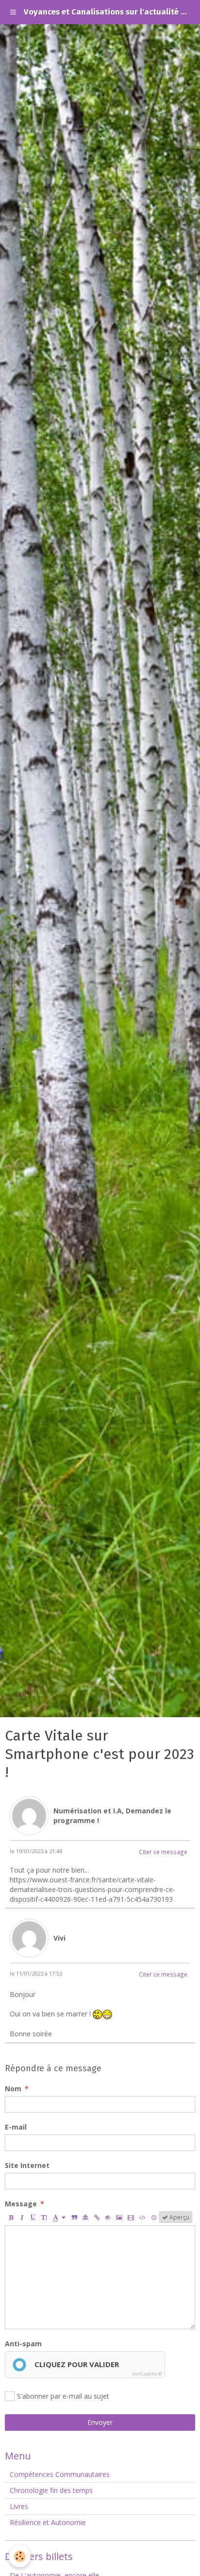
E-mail (16, 2127)
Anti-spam (23, 2344)
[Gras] (11, 2217)
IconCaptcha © (147, 2374)
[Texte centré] (85, 2217)
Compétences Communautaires (60, 2474)
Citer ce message (163, 1852)
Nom (13, 2089)
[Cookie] (20, 2556)
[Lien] (97, 2217)
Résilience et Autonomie (48, 2522)
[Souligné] (33, 2217)
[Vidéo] (131, 2217)
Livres (19, 2506)
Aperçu (179, 2217)
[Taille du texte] (44, 2217)
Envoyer (100, 2422)
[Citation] (74, 2217)
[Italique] (22, 2217)
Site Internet (27, 2165)
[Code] (142, 2217)
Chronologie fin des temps (51, 2490)
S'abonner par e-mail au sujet (63, 2396)
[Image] (119, 2217)
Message (21, 2204)
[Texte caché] (108, 2217)
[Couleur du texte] (59, 2217)
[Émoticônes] (154, 2217)
